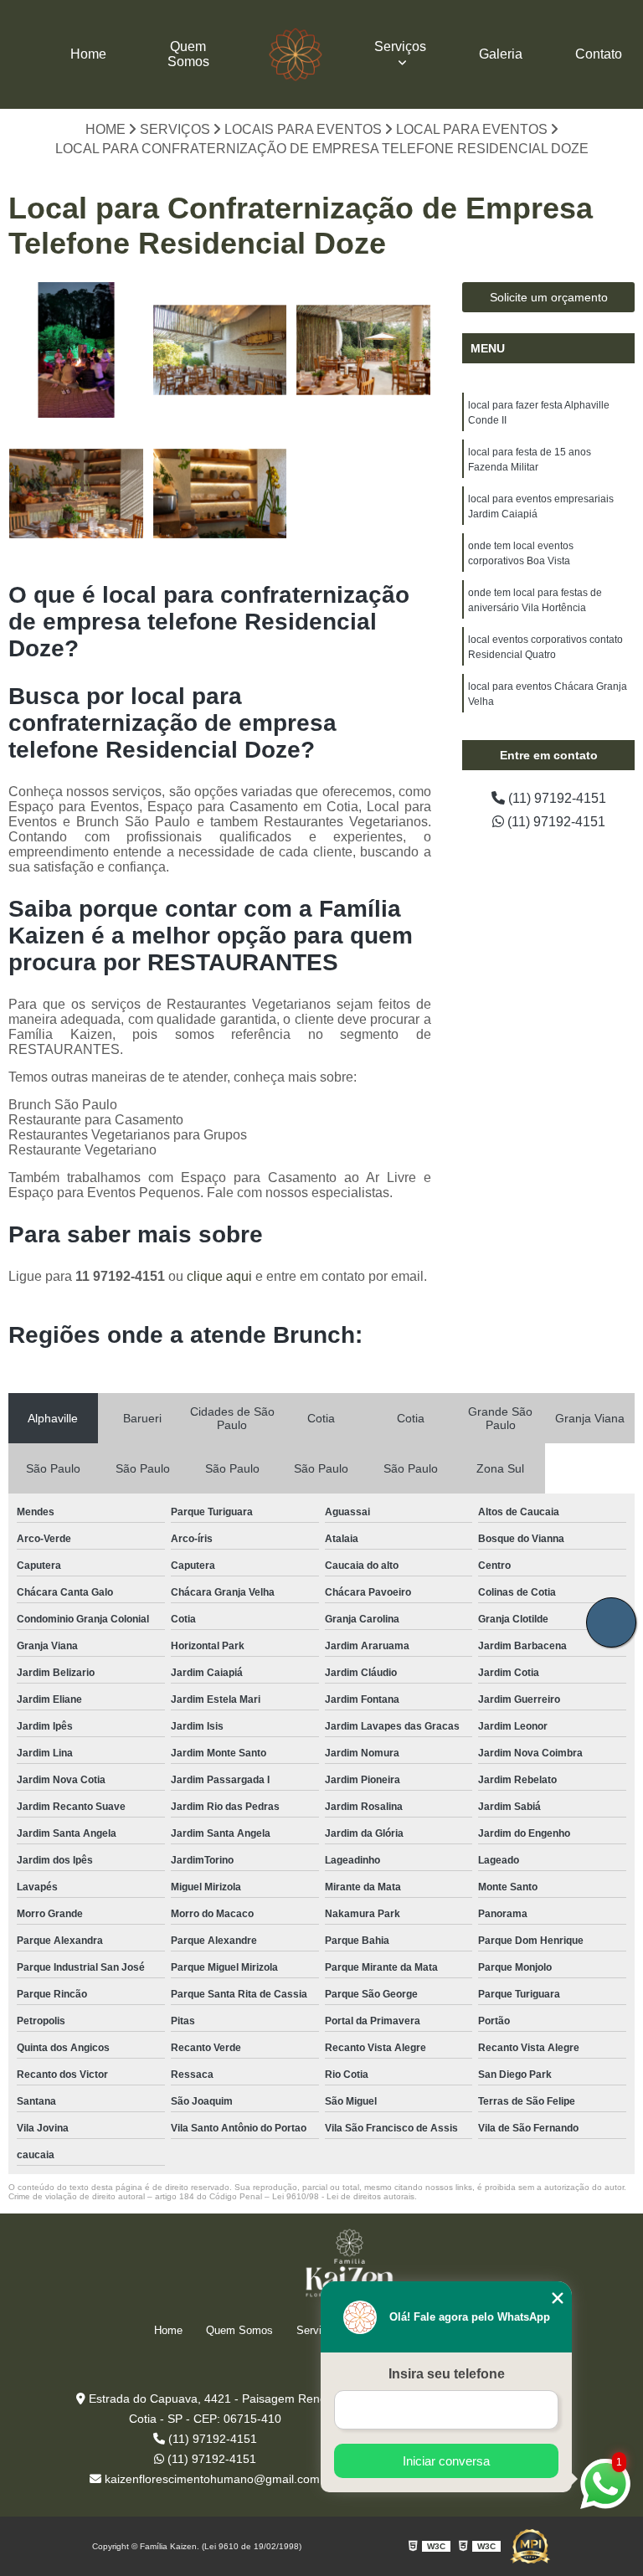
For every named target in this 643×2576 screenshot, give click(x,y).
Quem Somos (188, 54)
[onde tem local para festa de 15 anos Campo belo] (76, 350)
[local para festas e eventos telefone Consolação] (76, 494)
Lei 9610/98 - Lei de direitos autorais (343, 2196)
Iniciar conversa (446, 2461)
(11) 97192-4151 (556, 798)
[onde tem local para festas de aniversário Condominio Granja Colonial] (363, 350)
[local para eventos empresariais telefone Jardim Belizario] (220, 494)
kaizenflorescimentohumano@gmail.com (211, 2479)
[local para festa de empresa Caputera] (220, 350)
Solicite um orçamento (549, 297)
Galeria (501, 54)
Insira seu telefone (447, 2374)
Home (88, 54)
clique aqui (219, 1276)
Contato (599, 54)
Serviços (400, 46)
